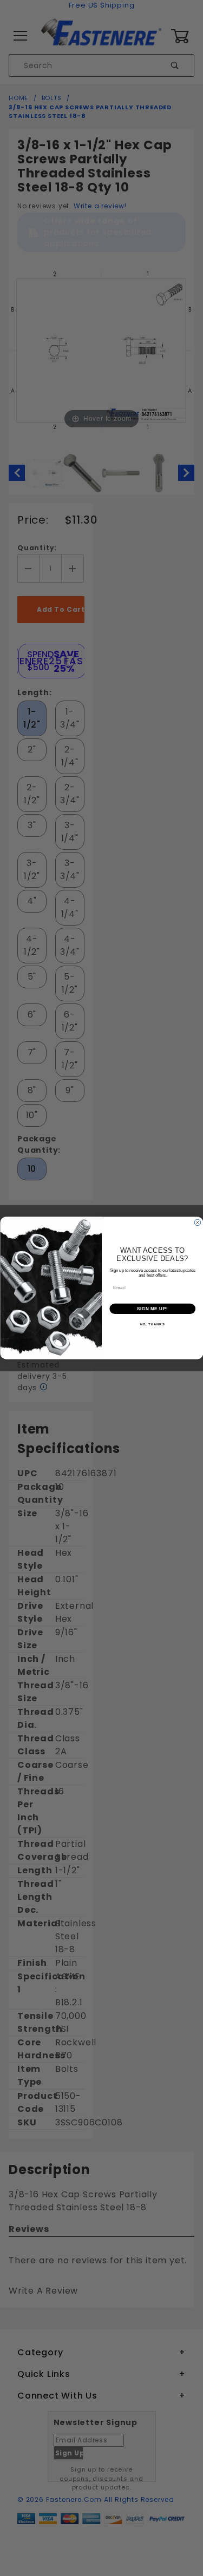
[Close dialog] (198, 1223)
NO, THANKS (152, 1325)
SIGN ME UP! (152, 1309)
